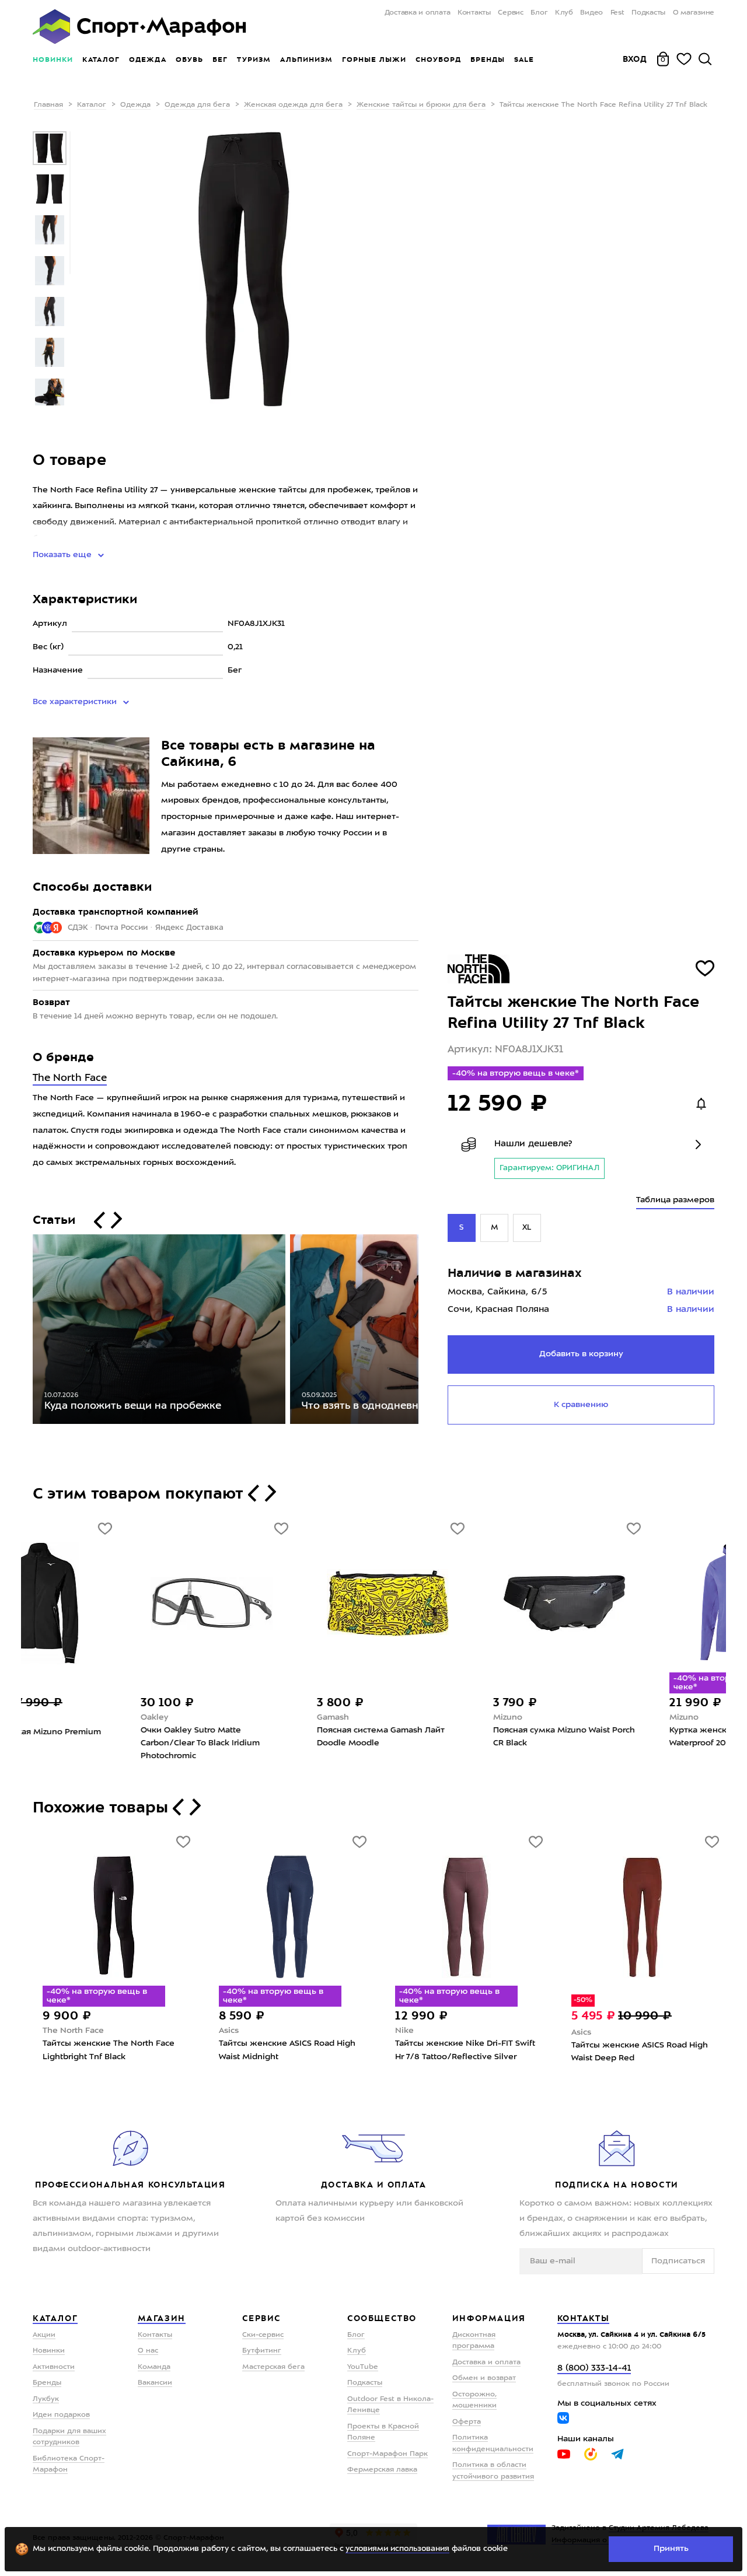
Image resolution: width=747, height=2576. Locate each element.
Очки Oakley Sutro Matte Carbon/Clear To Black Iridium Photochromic (102, 1743)
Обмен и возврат (484, 2378)
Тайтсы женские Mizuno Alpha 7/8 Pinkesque (289, 2050)
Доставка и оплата (417, 13)
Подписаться (678, 2261)
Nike (52, 2031)
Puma (583, 2032)
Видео (591, 13)
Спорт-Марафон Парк (388, 2454)
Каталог (101, 60)
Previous (24, 1332)
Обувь (189, 60)
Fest (617, 13)
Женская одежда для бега (293, 105)
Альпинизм (306, 60)
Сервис (511, 13)
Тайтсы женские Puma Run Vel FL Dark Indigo (640, 2052)
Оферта (467, 2422)
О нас (148, 2351)
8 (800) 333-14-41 (594, 2369)
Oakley (57, 1717)
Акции (44, 2335)
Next (427, 1332)
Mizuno (410, 1717)
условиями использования (397, 2549)
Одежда (148, 60)
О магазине (694, 13)
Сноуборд (438, 60)
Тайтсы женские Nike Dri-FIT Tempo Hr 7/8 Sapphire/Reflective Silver (111, 2056)
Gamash (235, 1717)
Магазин (162, 2318)
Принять (671, 2549)
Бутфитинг (262, 2351)
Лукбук (46, 2399)
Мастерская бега (273, 2367)
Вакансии (155, 2383)
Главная (48, 105)
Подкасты (648, 13)
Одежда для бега (197, 105)
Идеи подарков (61, 2415)
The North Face (70, 1078)
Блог (539, 13)
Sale (524, 60)
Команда (154, 2367)
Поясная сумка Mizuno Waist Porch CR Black (466, 1737)
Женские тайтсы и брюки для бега (421, 105)
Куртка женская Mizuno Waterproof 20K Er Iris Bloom (628, 1737)
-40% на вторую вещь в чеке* (516, 1073)
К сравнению (581, 1405)
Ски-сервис (263, 2335)
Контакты (474, 13)
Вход (635, 59)
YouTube (363, 2367)
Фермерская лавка (382, 2470)
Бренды (488, 60)
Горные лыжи (374, 60)
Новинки (53, 60)
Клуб (564, 13)
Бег (220, 60)
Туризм (254, 60)
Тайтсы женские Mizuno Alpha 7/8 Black (465, 2050)
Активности (54, 2367)
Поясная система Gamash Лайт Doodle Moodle (283, 1737)
